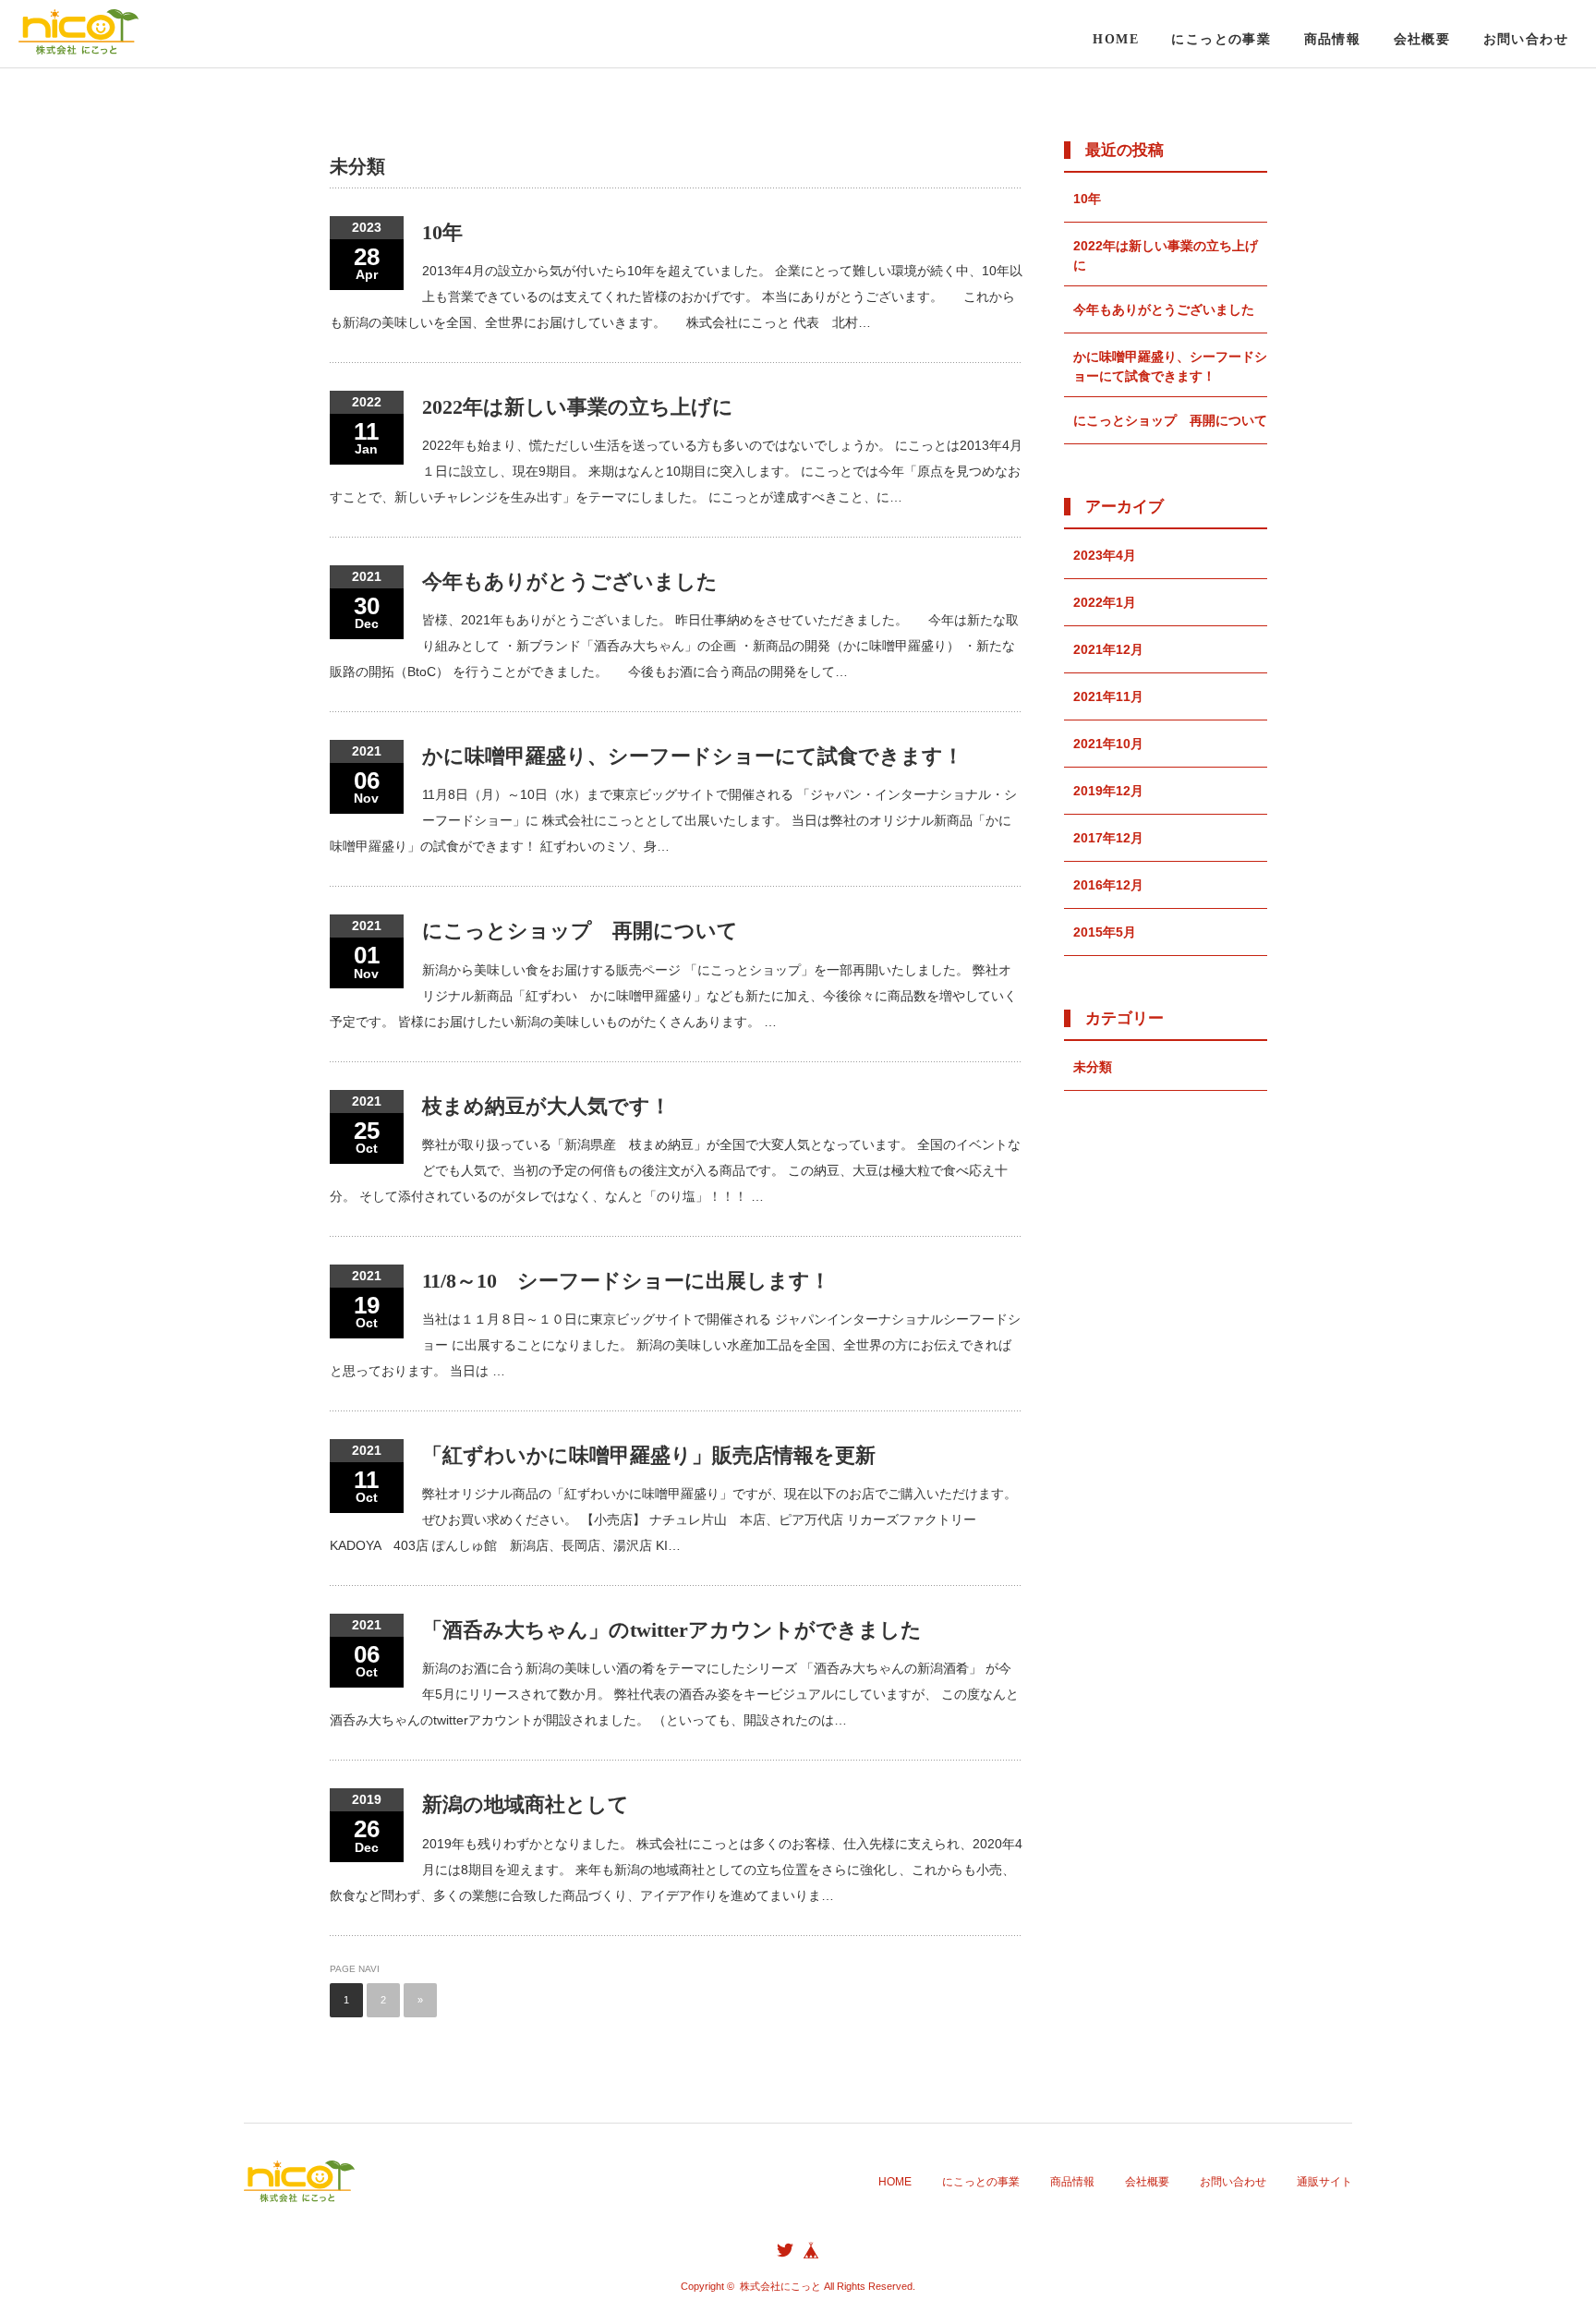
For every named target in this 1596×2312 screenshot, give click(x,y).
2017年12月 (1108, 838)
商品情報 (1333, 39)
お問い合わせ (1526, 39)
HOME (1116, 39)
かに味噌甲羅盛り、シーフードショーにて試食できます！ (693, 756)
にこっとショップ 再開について (580, 931)
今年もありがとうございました (570, 581)
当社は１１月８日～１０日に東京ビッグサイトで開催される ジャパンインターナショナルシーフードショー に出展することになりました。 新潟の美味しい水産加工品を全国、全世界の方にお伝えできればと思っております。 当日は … (675, 1345)
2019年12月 (1108, 791)
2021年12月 (1108, 649)
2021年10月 (1108, 744)
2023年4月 (1105, 555)
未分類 (1093, 1067)
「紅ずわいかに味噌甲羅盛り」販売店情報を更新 (649, 1455)
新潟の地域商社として (526, 1804)
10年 (442, 232)
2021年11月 (1108, 696)
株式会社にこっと (780, 2286)
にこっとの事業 (1221, 39)
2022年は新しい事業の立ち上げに (578, 407)
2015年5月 (1105, 932)
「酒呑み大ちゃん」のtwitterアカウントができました (672, 1630)
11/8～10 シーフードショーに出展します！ (626, 1281)
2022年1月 (1105, 602)
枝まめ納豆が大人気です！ (546, 1106)
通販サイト (1324, 2182)
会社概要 (1422, 39)
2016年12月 (1108, 885)
